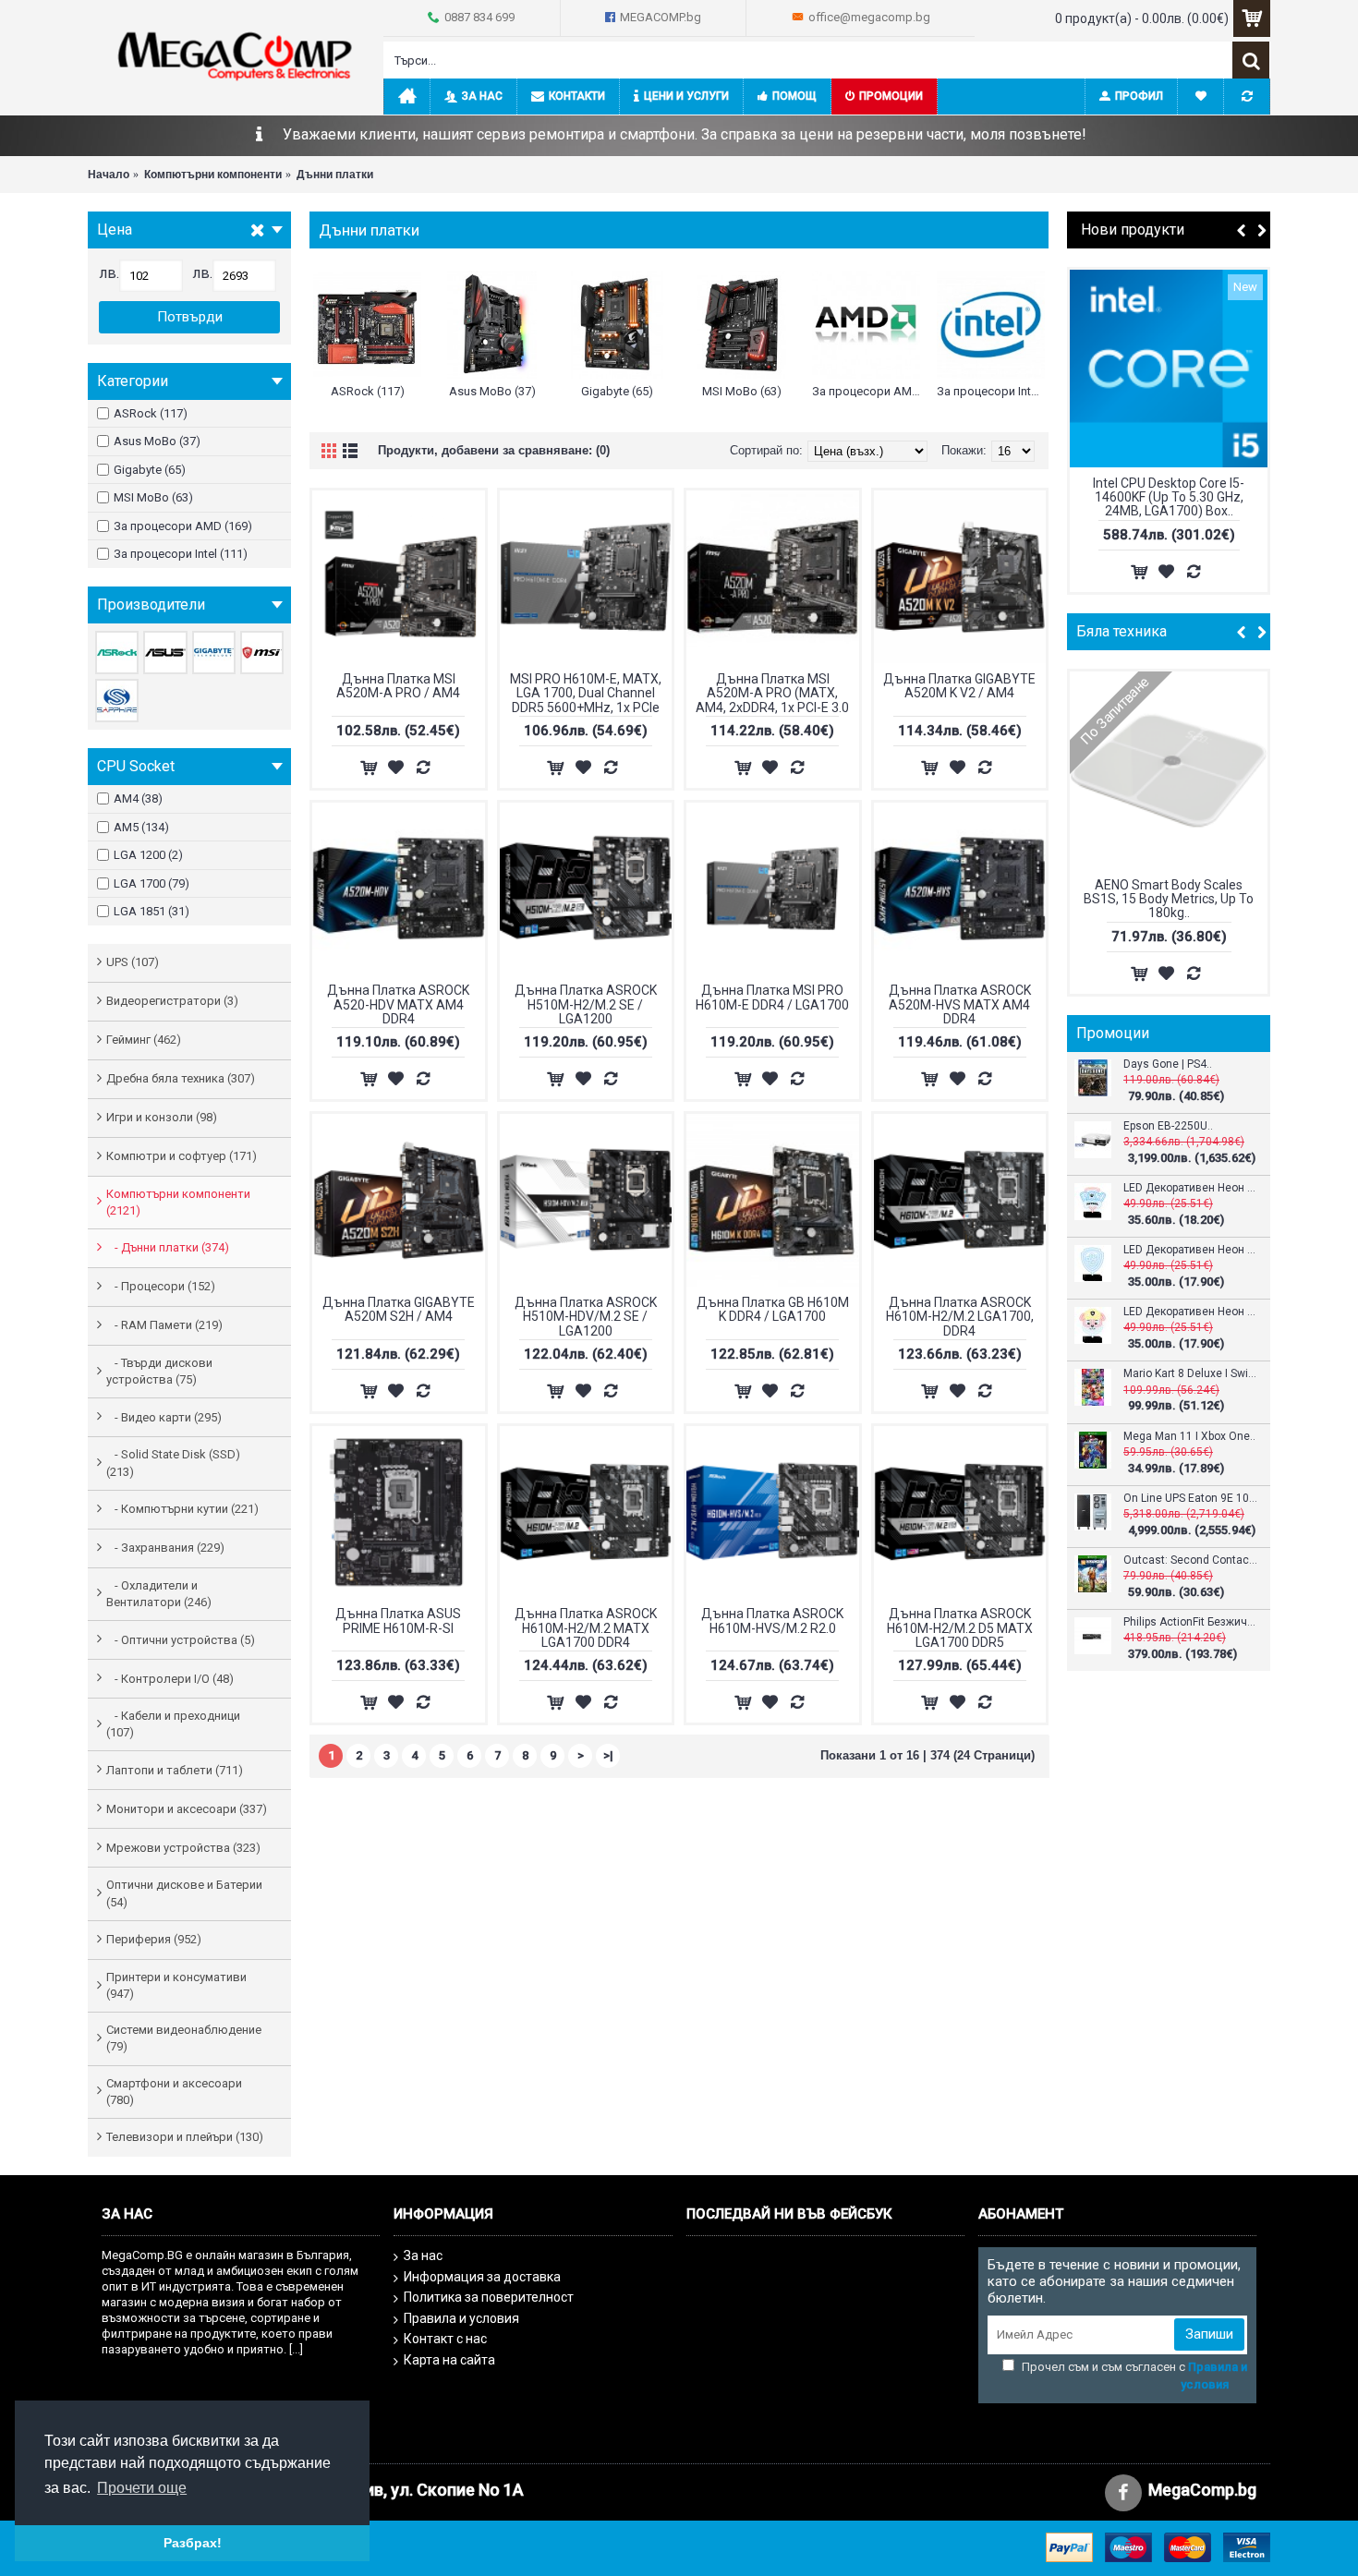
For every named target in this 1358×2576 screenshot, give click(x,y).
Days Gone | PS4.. (1168, 1064)
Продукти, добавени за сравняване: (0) (494, 450)
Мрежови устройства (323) (183, 1848)
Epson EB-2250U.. (1168, 1126)
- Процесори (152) (161, 1286)
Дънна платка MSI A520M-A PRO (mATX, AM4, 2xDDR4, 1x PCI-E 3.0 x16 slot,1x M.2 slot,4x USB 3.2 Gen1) (772, 694)
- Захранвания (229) (165, 1548)
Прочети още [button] (142, 2488)
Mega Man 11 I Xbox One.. (1189, 1437)
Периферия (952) (154, 1939)
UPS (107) (133, 962)
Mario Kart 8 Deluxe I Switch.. (1190, 1374)
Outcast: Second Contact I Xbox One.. (1190, 1560)
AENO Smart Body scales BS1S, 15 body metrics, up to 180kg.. (1169, 899)
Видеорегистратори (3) (172, 1001)
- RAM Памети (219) (164, 1325)
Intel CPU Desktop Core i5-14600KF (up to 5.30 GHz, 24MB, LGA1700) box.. (1169, 497)
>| (608, 1755)
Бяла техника (1122, 631)
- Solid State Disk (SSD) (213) (173, 1463)
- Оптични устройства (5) (181, 1640)
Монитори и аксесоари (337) (187, 1809)
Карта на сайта (449, 2360)
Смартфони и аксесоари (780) (174, 2092)
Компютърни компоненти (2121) (178, 1202)
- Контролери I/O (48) (170, 1679)
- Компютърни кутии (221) (182, 1509)
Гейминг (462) (144, 1040)
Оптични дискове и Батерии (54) (184, 1893)
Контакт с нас (445, 2339)
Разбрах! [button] (193, 2543)
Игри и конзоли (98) (162, 1117)
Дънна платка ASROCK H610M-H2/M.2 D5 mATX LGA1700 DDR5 (960, 1628)
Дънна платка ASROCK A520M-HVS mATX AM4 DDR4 (960, 1004)
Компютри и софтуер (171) (182, 1156)
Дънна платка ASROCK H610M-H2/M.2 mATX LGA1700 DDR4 (586, 1628)
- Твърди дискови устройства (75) (159, 1371)
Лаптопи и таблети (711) (175, 1770)
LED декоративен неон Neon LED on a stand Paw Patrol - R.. (1190, 1312)
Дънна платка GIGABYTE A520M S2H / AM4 (399, 1309)
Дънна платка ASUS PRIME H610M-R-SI (398, 1621)
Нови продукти (1133, 230)
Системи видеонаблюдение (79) (184, 2038)
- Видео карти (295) (164, 1417)
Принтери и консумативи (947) (176, 1985)
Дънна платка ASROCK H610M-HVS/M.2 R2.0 (772, 1621)
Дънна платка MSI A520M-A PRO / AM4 (398, 686)
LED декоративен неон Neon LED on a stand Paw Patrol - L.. (1190, 1188)
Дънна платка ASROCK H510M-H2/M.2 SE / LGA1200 (586, 1004)
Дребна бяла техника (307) (181, 1078)
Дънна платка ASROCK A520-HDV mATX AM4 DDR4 (398, 1004)
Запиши (1209, 2334)
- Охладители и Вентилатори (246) (159, 1594)
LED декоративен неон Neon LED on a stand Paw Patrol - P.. (1190, 1250)
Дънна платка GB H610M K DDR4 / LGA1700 (773, 1309)
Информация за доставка (482, 2277)
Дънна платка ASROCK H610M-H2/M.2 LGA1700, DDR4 (960, 1317)
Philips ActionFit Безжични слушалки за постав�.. (1190, 1622)
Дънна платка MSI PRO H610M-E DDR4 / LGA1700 (772, 997)
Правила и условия (461, 2318)
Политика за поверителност (489, 2297)
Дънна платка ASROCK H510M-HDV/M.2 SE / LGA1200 (586, 1317)
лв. (109, 273)
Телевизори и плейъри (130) (185, 2137)
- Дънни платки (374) (168, 1247)
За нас (423, 2256)
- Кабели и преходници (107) (173, 1724)
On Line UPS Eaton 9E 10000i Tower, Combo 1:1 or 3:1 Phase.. (1190, 1499)
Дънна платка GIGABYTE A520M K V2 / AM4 (959, 686)
